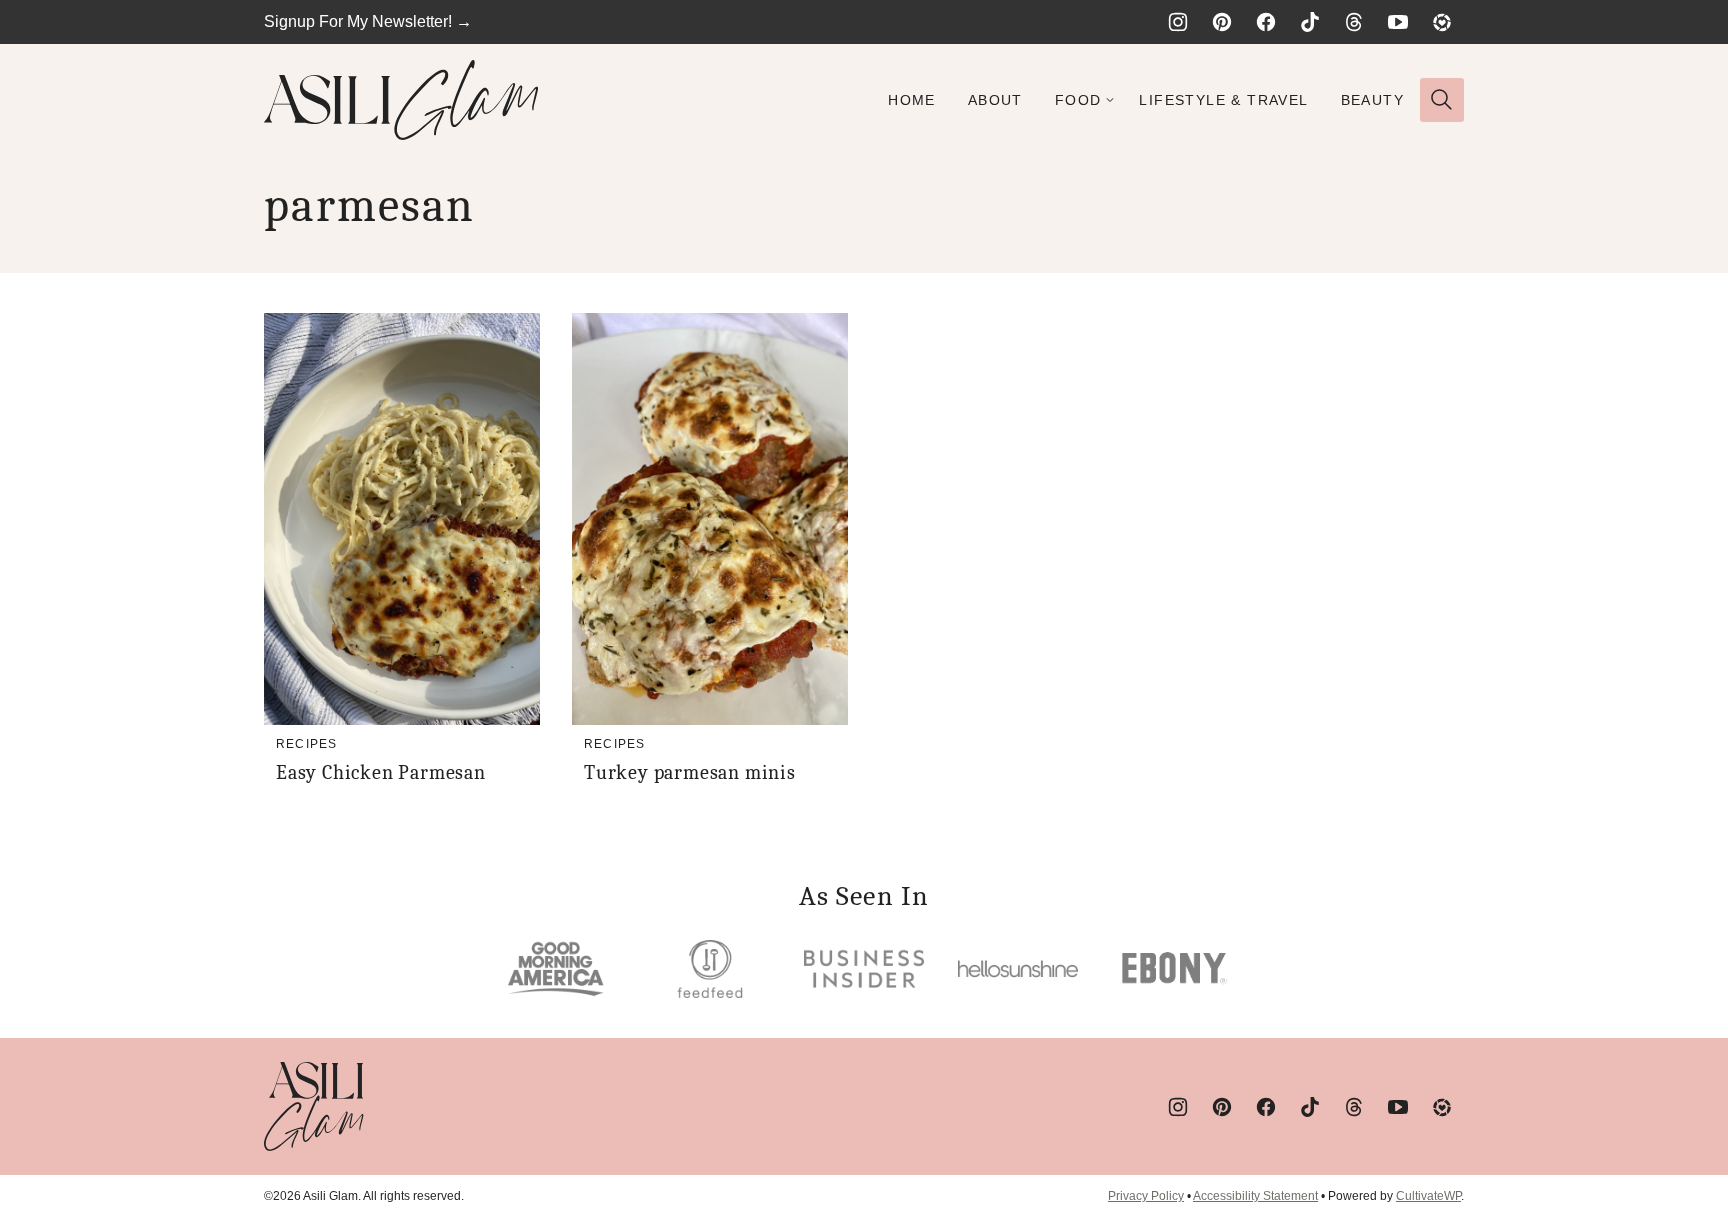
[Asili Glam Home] (401, 100)
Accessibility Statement (1255, 1196)
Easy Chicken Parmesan (381, 772)
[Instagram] (1178, 22)
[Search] (1442, 100)
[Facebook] (1266, 22)
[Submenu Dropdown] (1110, 100)
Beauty (1372, 100)
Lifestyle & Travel (1223, 100)
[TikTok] (1310, 22)
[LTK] (1442, 22)
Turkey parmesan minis (690, 772)
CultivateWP (1428, 1196)
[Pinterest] (1222, 22)
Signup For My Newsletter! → (368, 21)
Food (1078, 100)
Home (912, 100)
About (995, 100)
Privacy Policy (1146, 1196)
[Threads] (1354, 22)
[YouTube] (1398, 22)
